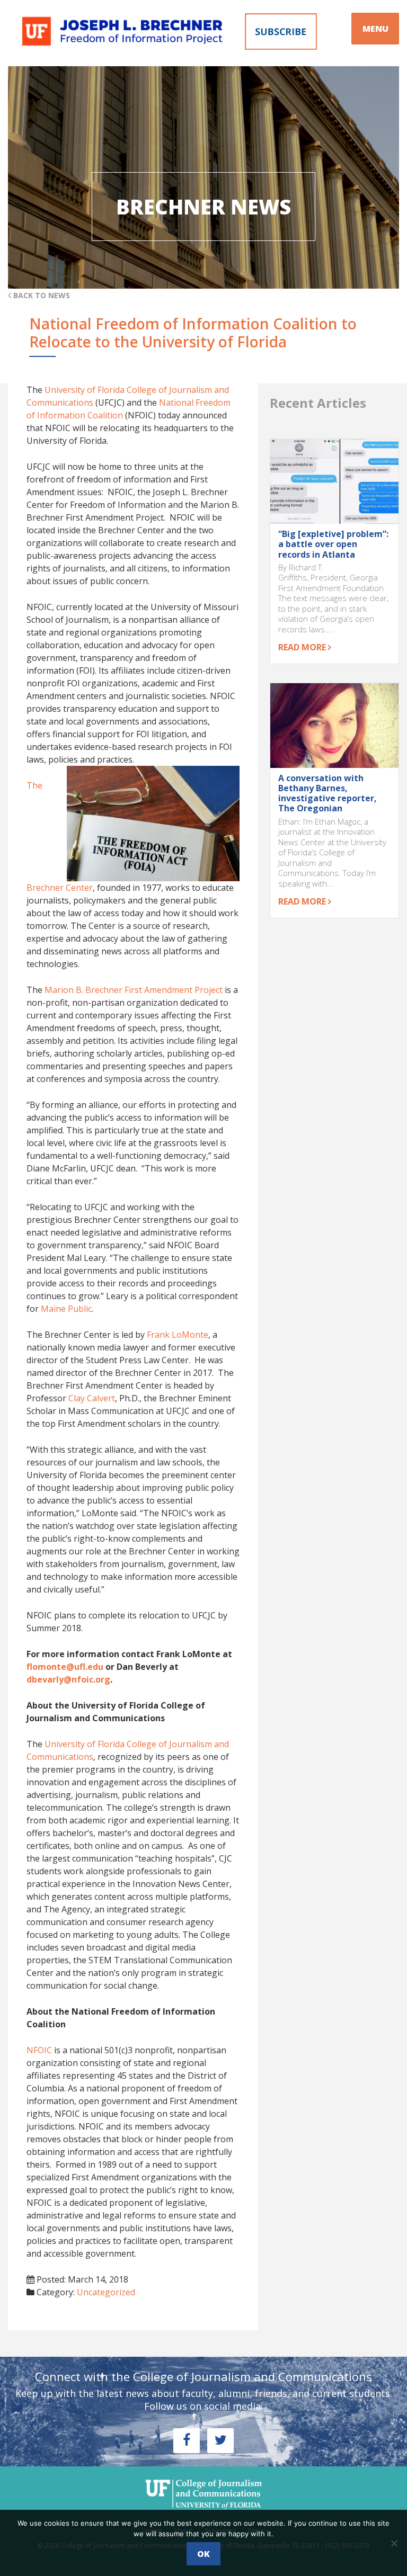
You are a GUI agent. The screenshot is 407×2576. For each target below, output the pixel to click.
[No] (394, 2543)
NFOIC (39, 2050)
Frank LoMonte (178, 1335)
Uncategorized (106, 2292)
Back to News (41, 295)
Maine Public (66, 1309)
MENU (375, 29)
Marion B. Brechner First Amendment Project (134, 990)
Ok (203, 2554)
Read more (303, 647)
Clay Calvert (92, 1398)
